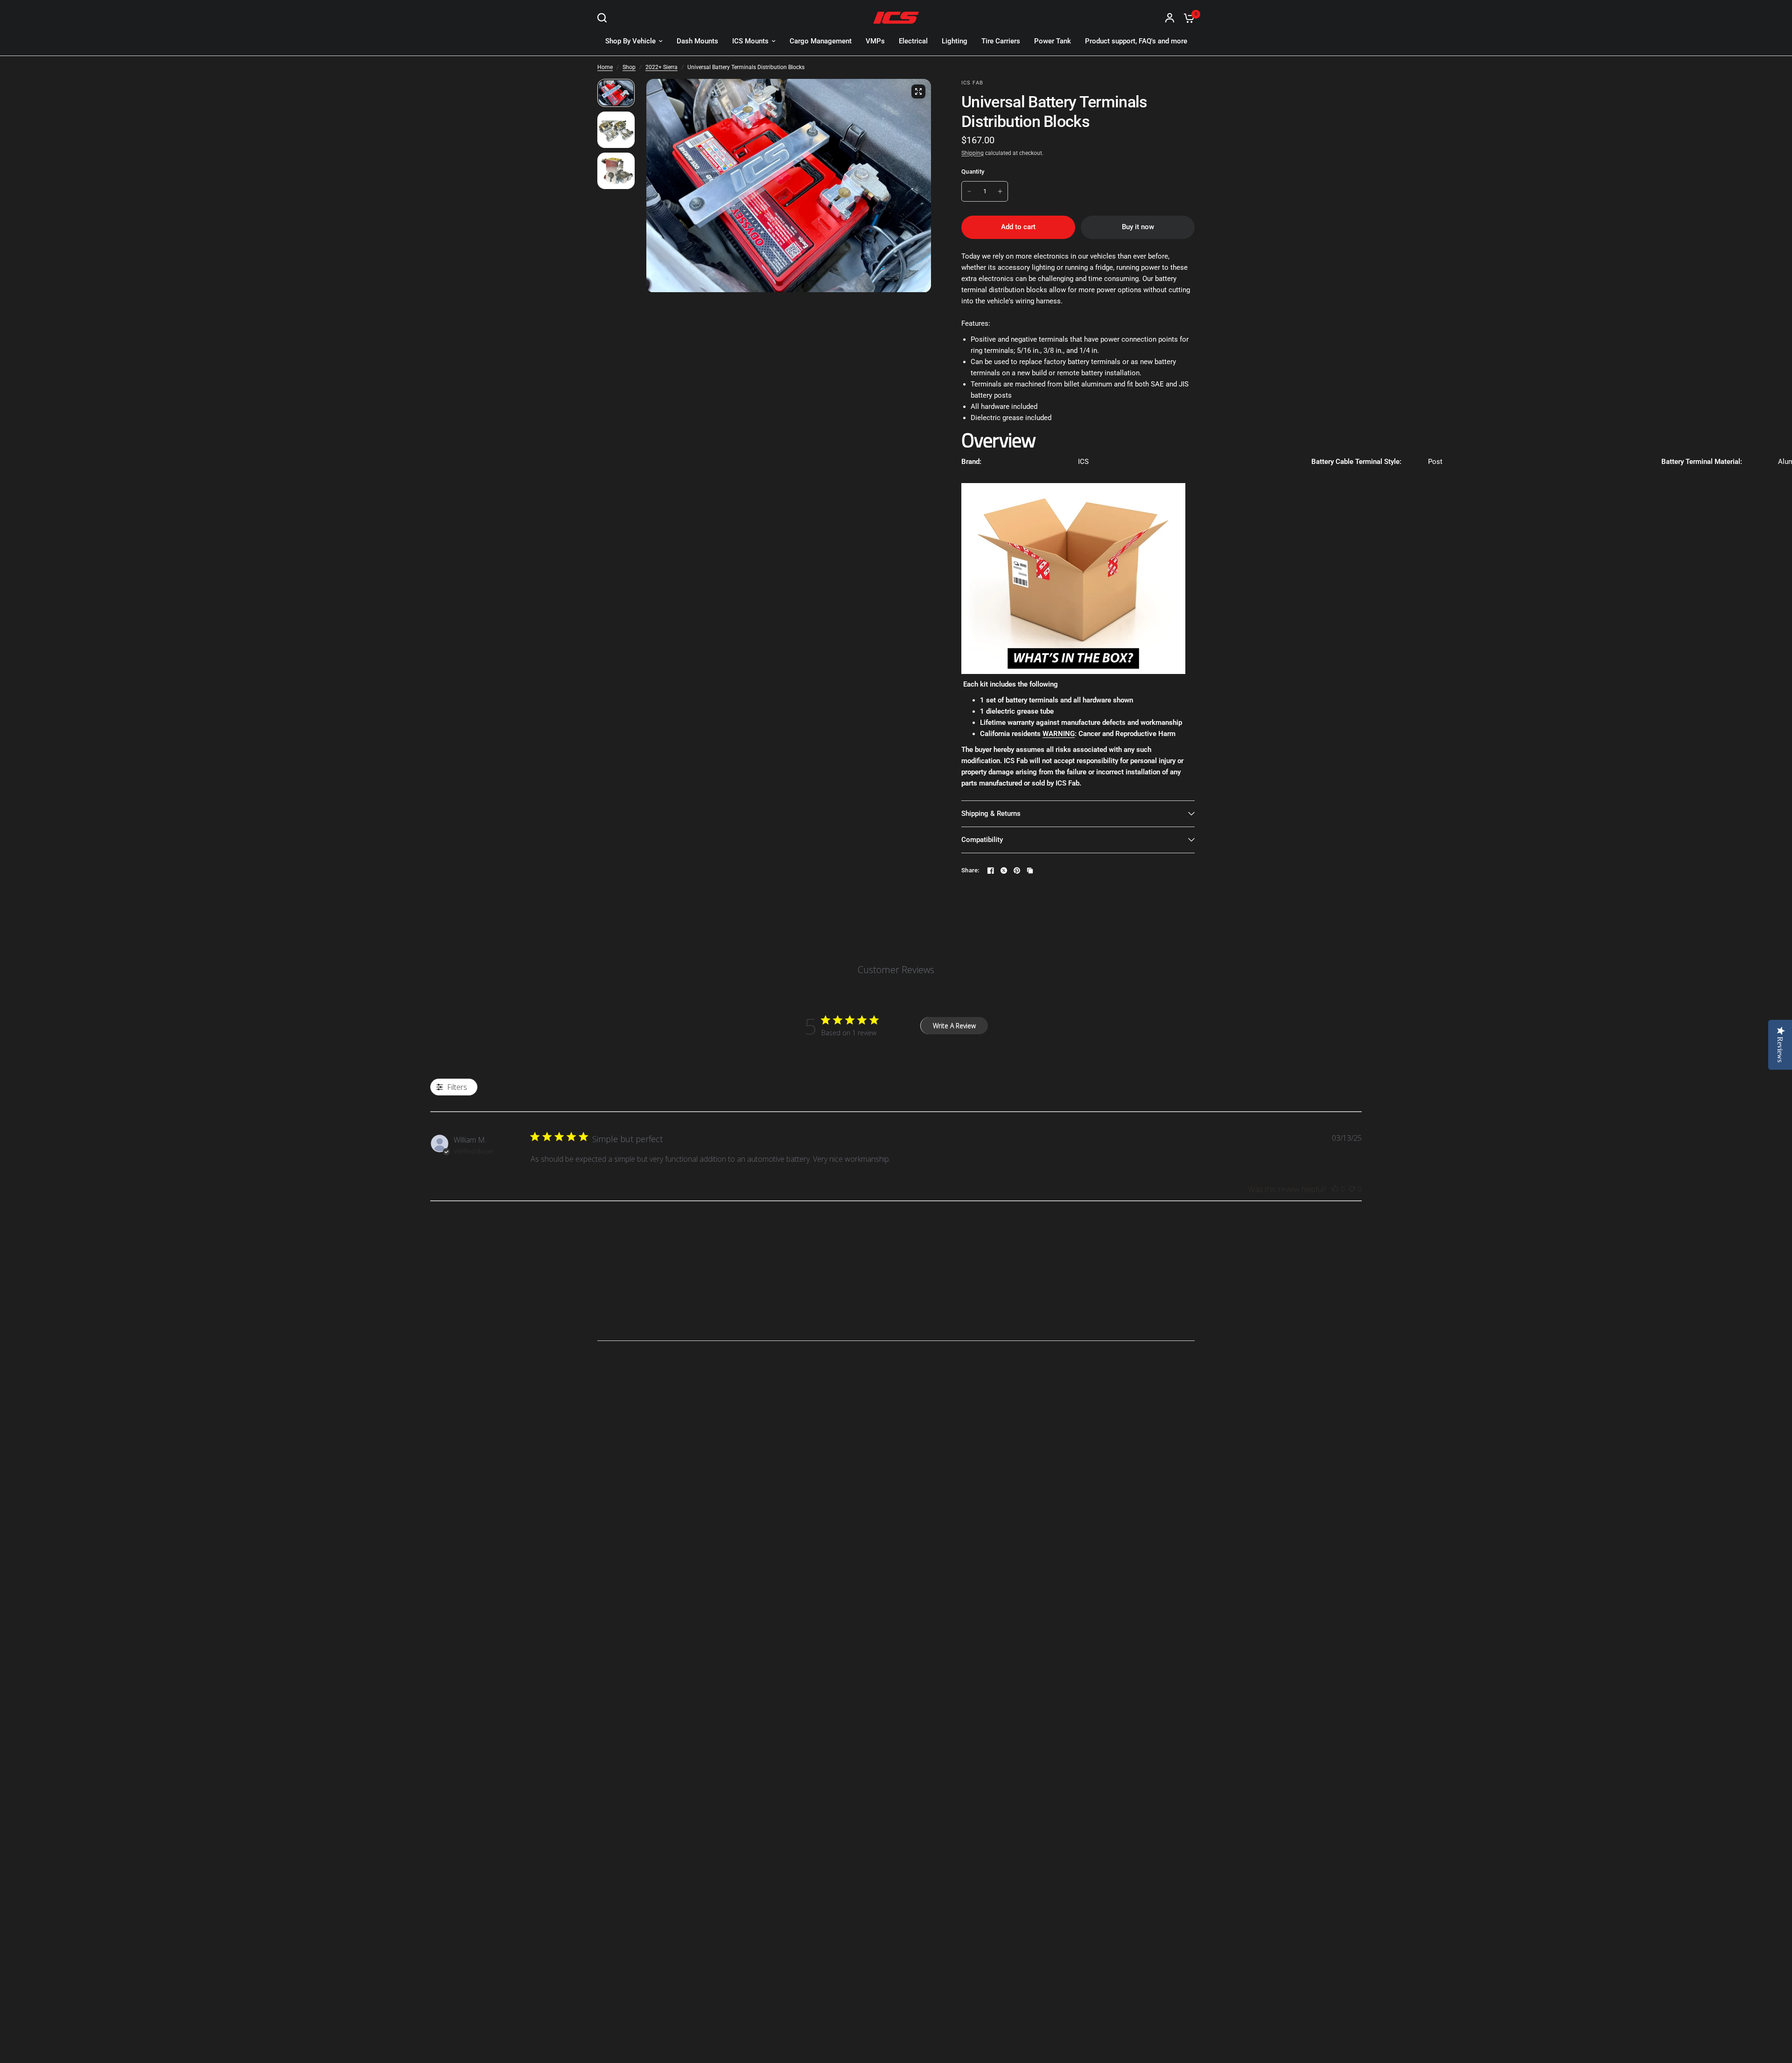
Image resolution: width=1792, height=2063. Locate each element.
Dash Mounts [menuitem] (697, 41)
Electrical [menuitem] (913, 41)
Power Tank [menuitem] (1053, 41)
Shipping (973, 153)
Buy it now (1138, 227)
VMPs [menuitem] (875, 41)
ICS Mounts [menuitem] (750, 41)
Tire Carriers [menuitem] (1001, 41)
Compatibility (982, 840)
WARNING (1059, 734)
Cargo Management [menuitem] (821, 41)
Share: (970, 870)
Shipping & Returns (991, 814)
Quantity (973, 172)
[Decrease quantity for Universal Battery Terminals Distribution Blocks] (969, 191)
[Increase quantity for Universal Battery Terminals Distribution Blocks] (1000, 191)
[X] (1004, 870)
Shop (629, 67)
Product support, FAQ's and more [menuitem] (1136, 41)
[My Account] (1170, 18)
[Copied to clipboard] (1030, 870)
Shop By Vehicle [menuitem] (630, 41)
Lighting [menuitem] (955, 41)
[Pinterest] (1017, 870)
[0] (1187, 18)
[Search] (604, 18)
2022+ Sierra (661, 67)
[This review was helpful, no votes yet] (1335, 1190)
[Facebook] (991, 870)
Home (605, 67)
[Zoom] (918, 91)
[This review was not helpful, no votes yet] (1352, 1190)
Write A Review (954, 1026)
